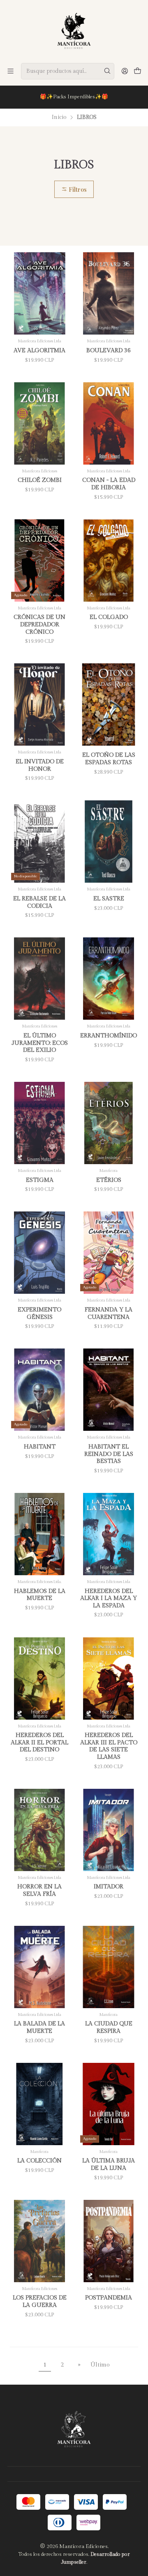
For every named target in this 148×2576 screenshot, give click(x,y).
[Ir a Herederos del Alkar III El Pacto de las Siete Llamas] (109, 1679)
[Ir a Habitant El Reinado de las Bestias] (109, 1390)
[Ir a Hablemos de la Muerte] (39, 1534)
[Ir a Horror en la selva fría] (39, 1830)
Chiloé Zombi (40, 480)
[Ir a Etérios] (109, 1123)
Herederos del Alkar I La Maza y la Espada (109, 1598)
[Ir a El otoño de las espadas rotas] (109, 704)
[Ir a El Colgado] (109, 560)
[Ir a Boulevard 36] (109, 293)
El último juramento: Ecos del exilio (40, 1043)
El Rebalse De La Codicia (39, 902)
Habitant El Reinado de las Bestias (109, 1454)
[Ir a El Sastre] (109, 842)
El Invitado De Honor (40, 765)
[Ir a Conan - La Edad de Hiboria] (109, 423)
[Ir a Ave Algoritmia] (39, 293)
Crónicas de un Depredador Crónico (39, 624)
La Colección (39, 2161)
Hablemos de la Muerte (40, 1595)
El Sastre (109, 899)
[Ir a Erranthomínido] (109, 979)
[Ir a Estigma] (39, 1123)
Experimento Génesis (39, 1313)
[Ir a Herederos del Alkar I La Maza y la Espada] (109, 1534)
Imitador (109, 1887)
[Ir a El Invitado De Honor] (39, 704)
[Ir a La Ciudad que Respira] (109, 1967)
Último (100, 2365)
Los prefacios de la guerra (40, 2301)
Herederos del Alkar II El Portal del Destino (39, 1742)
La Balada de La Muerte (39, 2027)
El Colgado (109, 617)
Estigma (40, 1180)
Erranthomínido (109, 1036)
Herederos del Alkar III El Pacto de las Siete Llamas (109, 1746)
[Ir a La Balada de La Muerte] (39, 1967)
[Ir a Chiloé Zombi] (39, 423)
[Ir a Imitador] (109, 1830)
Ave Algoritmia (39, 350)
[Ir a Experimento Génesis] (39, 1253)
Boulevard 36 (109, 350)
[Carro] (138, 71)
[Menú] (10, 71)
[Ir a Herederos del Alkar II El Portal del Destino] (39, 1679)
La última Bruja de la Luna (109, 2164)
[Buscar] (107, 71)
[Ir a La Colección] (39, 2104)
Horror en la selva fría (39, 1890)
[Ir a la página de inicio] (74, 31)
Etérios (109, 1180)
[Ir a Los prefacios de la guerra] (39, 2241)
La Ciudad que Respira (109, 2027)
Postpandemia (109, 2298)
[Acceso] (125, 71)
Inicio (59, 118)
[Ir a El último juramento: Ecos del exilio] (39, 979)
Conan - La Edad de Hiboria (109, 484)
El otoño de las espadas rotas (109, 759)
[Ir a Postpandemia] (109, 2241)
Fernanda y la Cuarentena (109, 1313)
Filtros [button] (77, 189)
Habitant (40, 1447)
